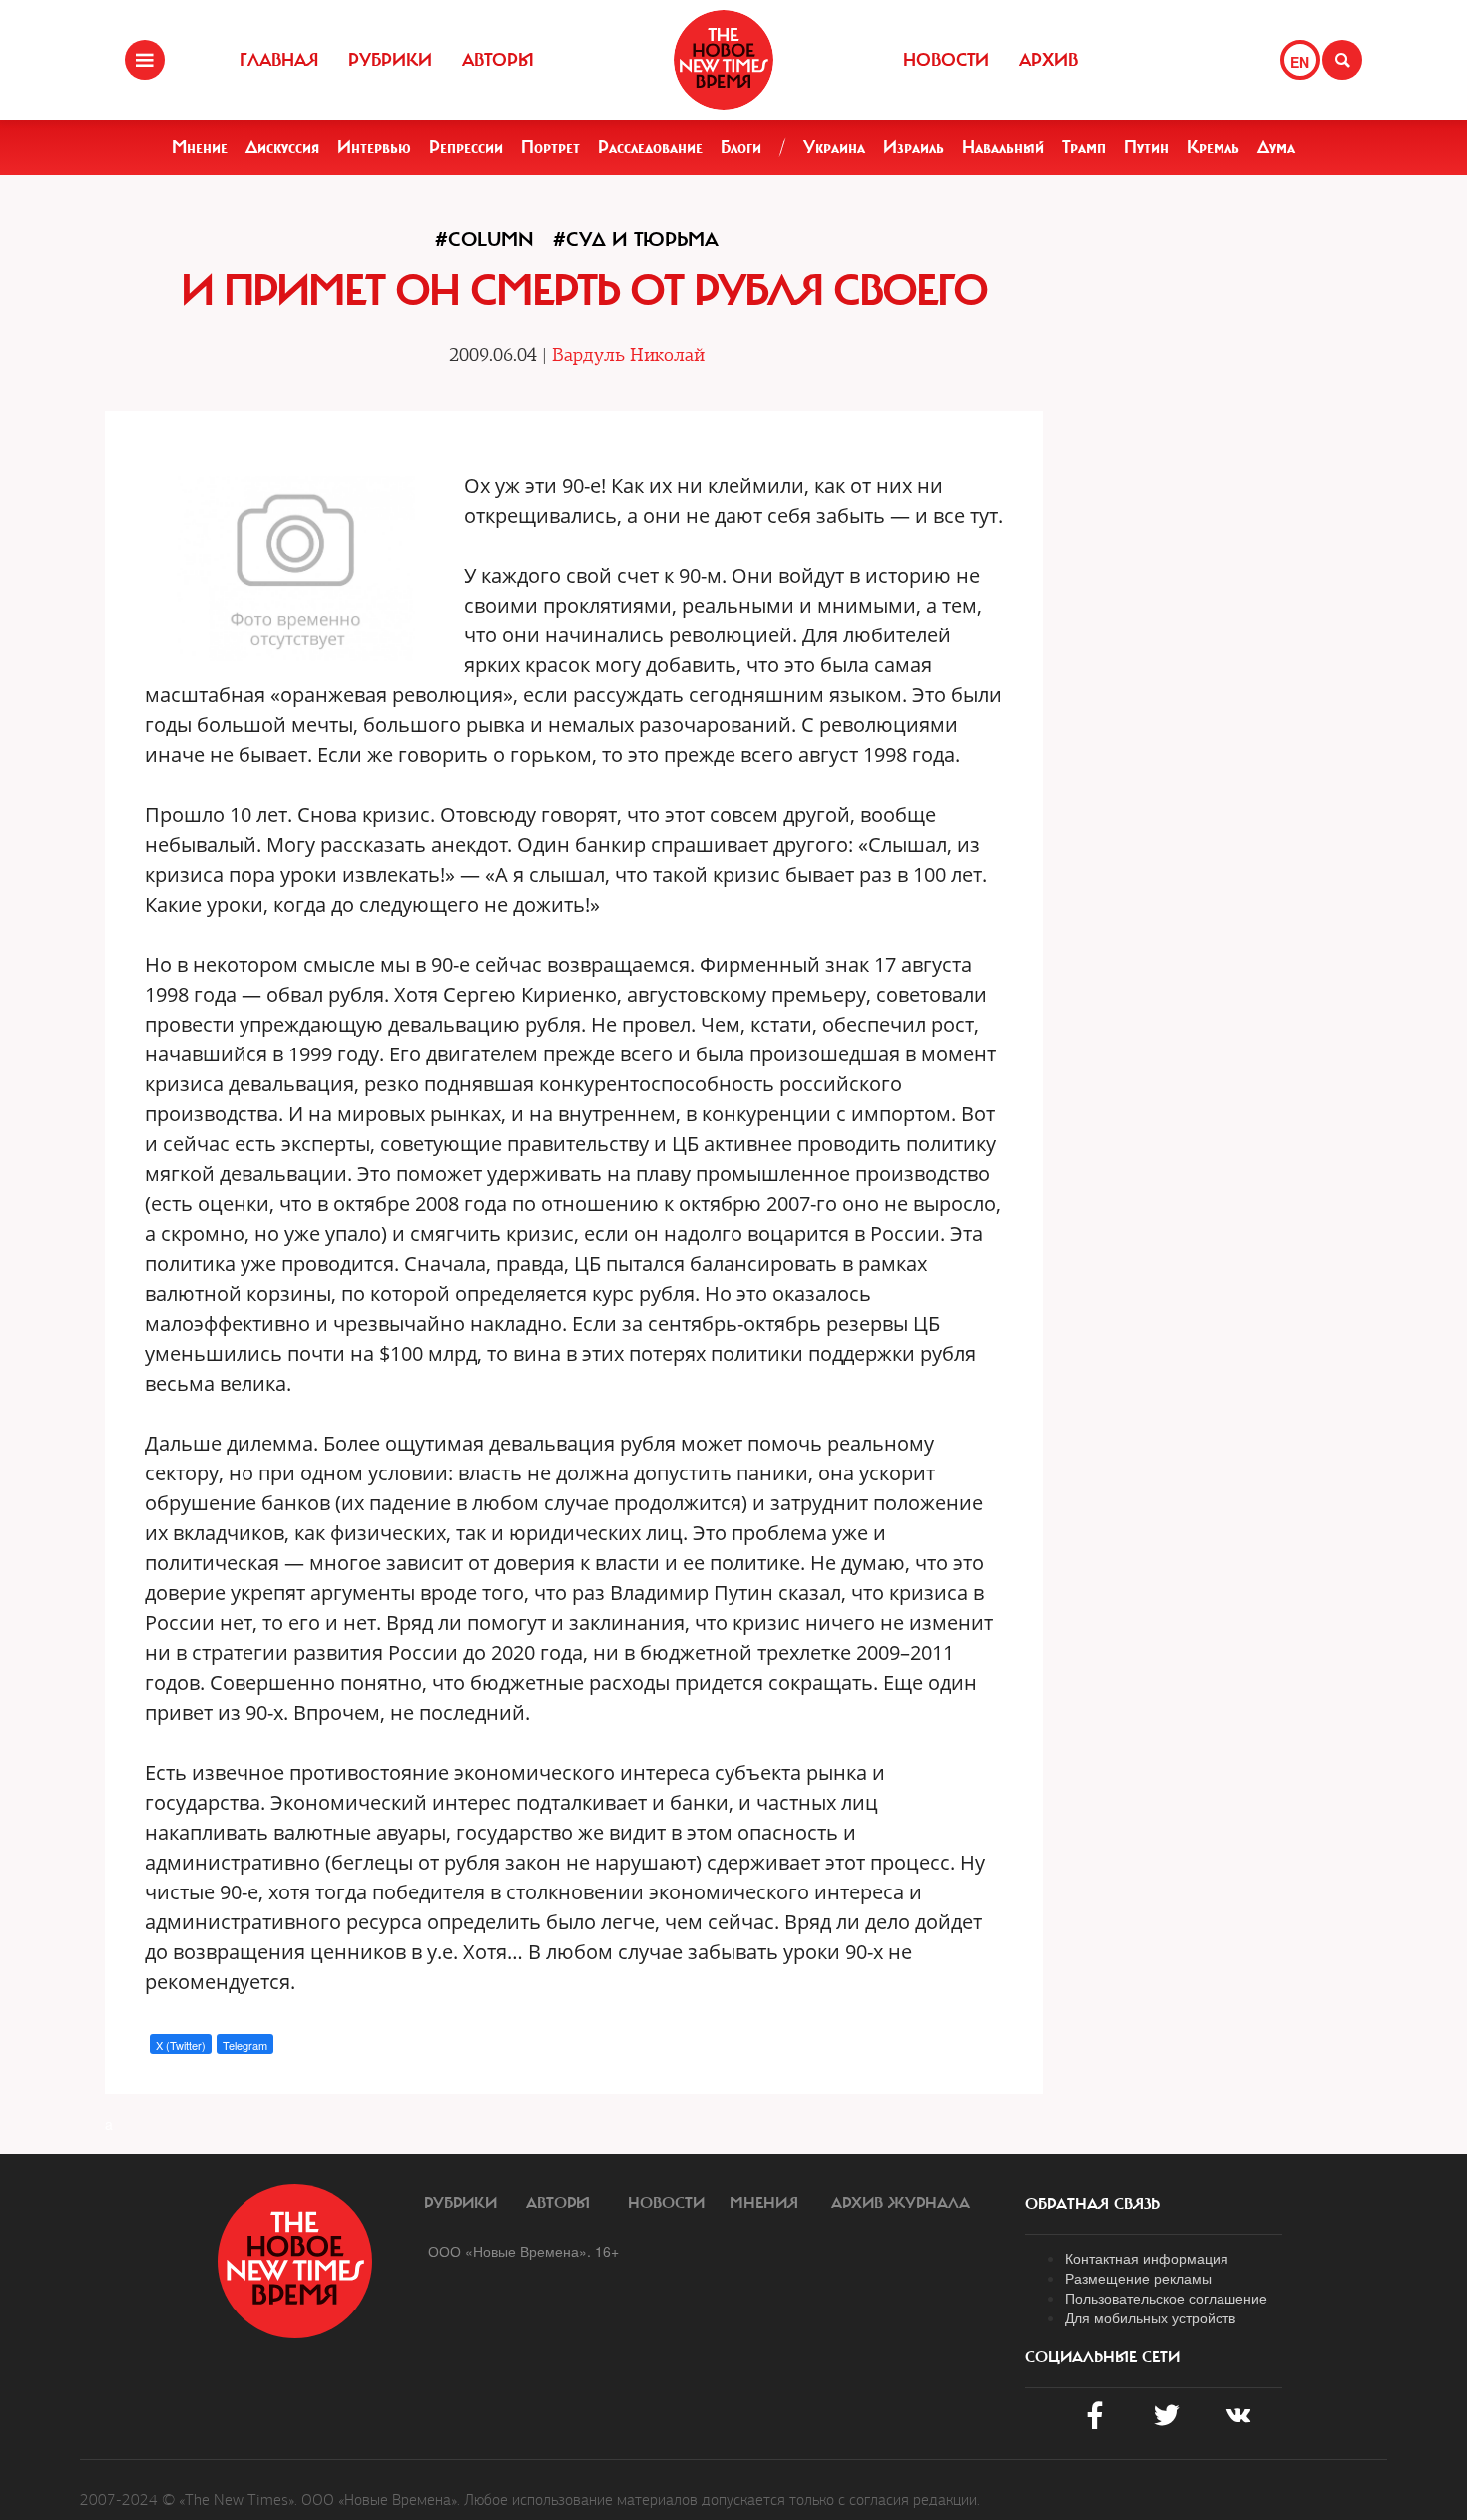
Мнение (200, 147)
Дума (1276, 147)
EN (1300, 62)
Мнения (764, 2203)
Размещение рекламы (1138, 2278)
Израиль (914, 147)
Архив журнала (901, 2203)
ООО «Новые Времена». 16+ (523, 2251)
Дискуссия (282, 147)
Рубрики (390, 60)
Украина (834, 147)
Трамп (1084, 147)
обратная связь (1092, 2204)
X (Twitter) (181, 2045)
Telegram (245, 2045)
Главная (279, 60)
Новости (946, 60)
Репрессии (466, 147)
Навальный (1003, 147)
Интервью (374, 147)
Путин (1146, 147)
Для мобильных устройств (1150, 2317)
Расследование (650, 147)
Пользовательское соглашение (1166, 2298)
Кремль (1213, 147)
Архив (1048, 60)
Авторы (498, 60)
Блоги (741, 147)
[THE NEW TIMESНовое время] (724, 60)
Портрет (550, 147)
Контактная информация (1147, 2258)
